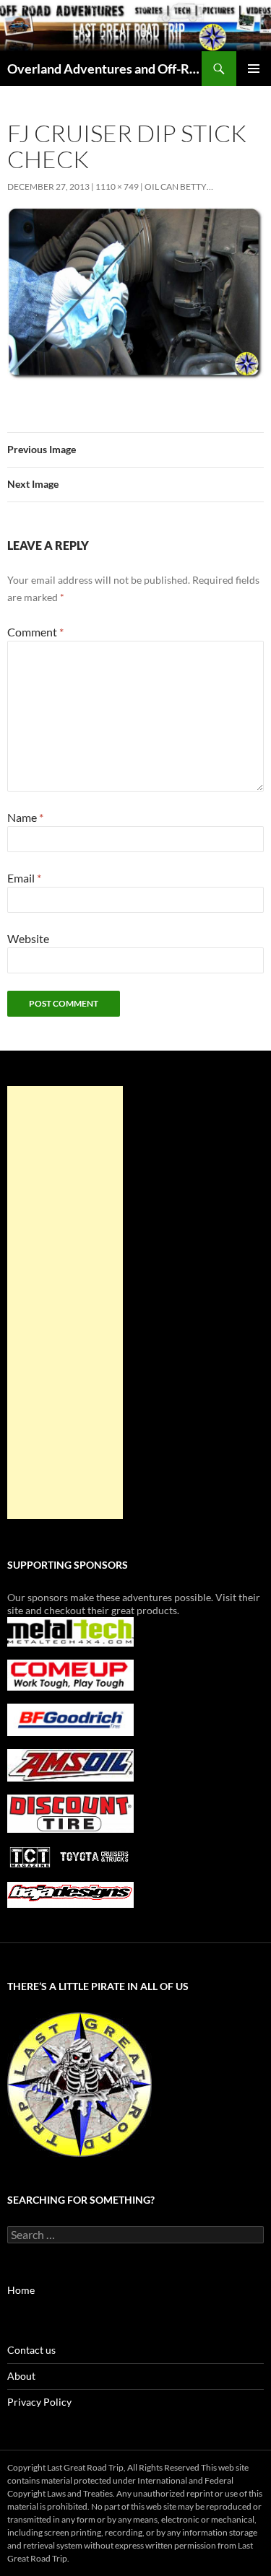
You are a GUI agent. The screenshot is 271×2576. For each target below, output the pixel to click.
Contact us (31, 2350)
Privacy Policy (39, 2402)
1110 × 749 (117, 187)
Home (21, 2290)
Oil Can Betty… (179, 187)
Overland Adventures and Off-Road (104, 69)
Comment (35, 632)
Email (24, 878)
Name (25, 817)
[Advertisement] (65, 1302)
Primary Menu (254, 69)
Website (28, 938)
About (21, 2376)
